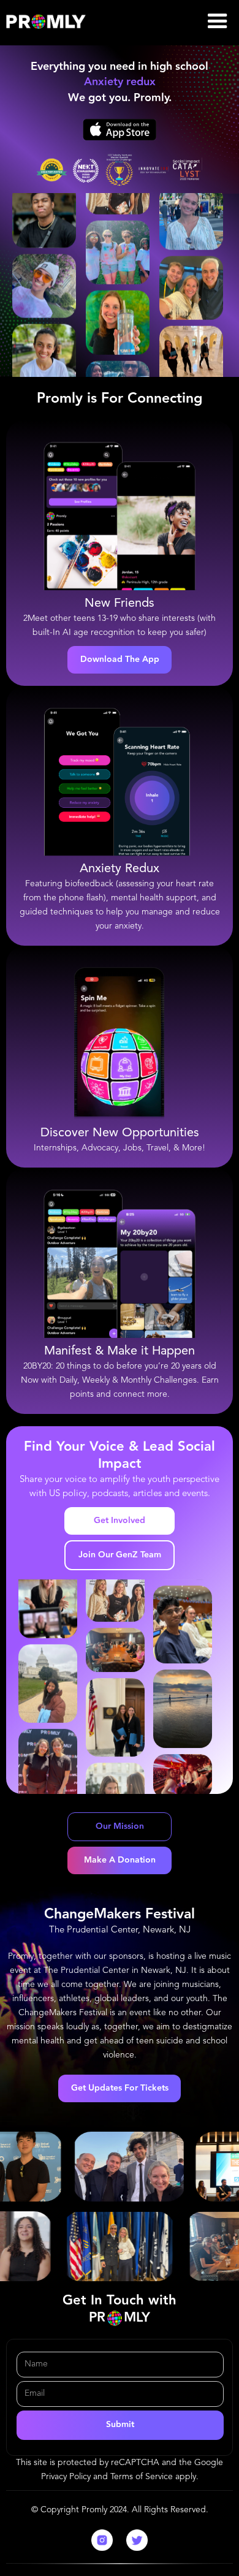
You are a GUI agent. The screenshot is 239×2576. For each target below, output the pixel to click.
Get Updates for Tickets (120, 2088)
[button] (218, 21)
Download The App (120, 659)
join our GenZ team (120, 1555)
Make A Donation (120, 1860)
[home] (46, 21)
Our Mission (120, 1826)
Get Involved (120, 1521)
